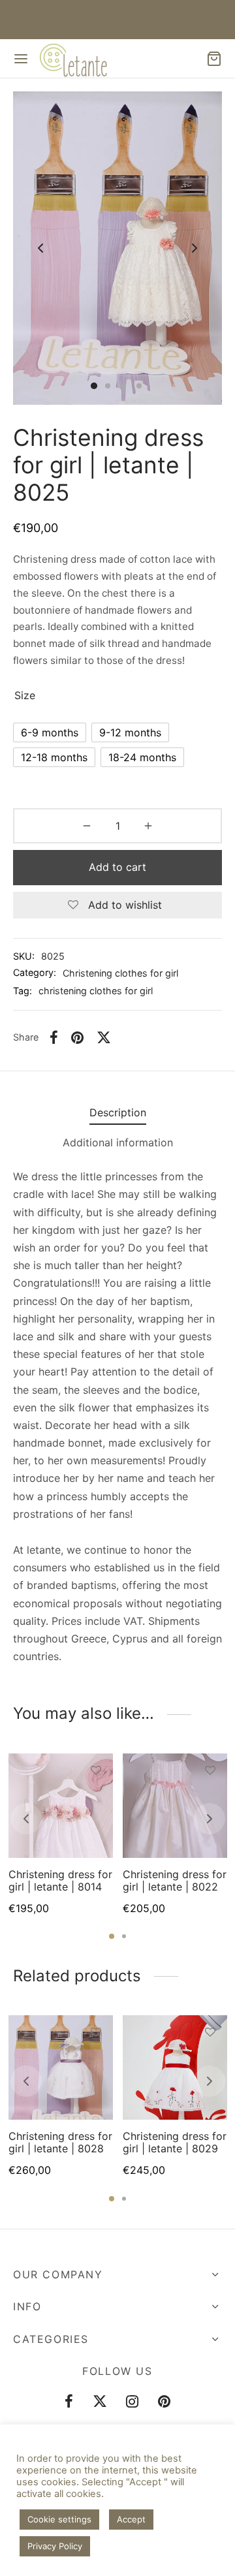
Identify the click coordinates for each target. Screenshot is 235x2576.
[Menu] (21, 59)
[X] (104, 1037)
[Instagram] (133, 2402)
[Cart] (214, 59)
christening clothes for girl (96, 991)
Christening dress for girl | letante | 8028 (60, 2142)
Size (25, 695)
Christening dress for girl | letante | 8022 (175, 1880)
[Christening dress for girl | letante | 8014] (61, 1806)
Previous (40, 248)
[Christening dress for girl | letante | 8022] (175, 1806)
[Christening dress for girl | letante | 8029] (175, 2067)
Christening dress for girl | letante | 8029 (175, 2142)
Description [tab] (118, 1112)
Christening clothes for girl (120, 973)
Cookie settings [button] (59, 2519)
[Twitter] (100, 2402)
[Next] (210, 1819)
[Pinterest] (77, 1037)
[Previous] (26, 1819)
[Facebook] (54, 1037)
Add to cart (117, 867)
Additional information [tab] (118, 1142)
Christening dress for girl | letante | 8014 (60, 1880)
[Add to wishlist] (96, 1770)
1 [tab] (112, 1936)
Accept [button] (131, 2519)
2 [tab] (124, 1936)
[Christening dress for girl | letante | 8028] (61, 2067)
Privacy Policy (55, 2546)
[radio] (50, 732)
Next (195, 248)
